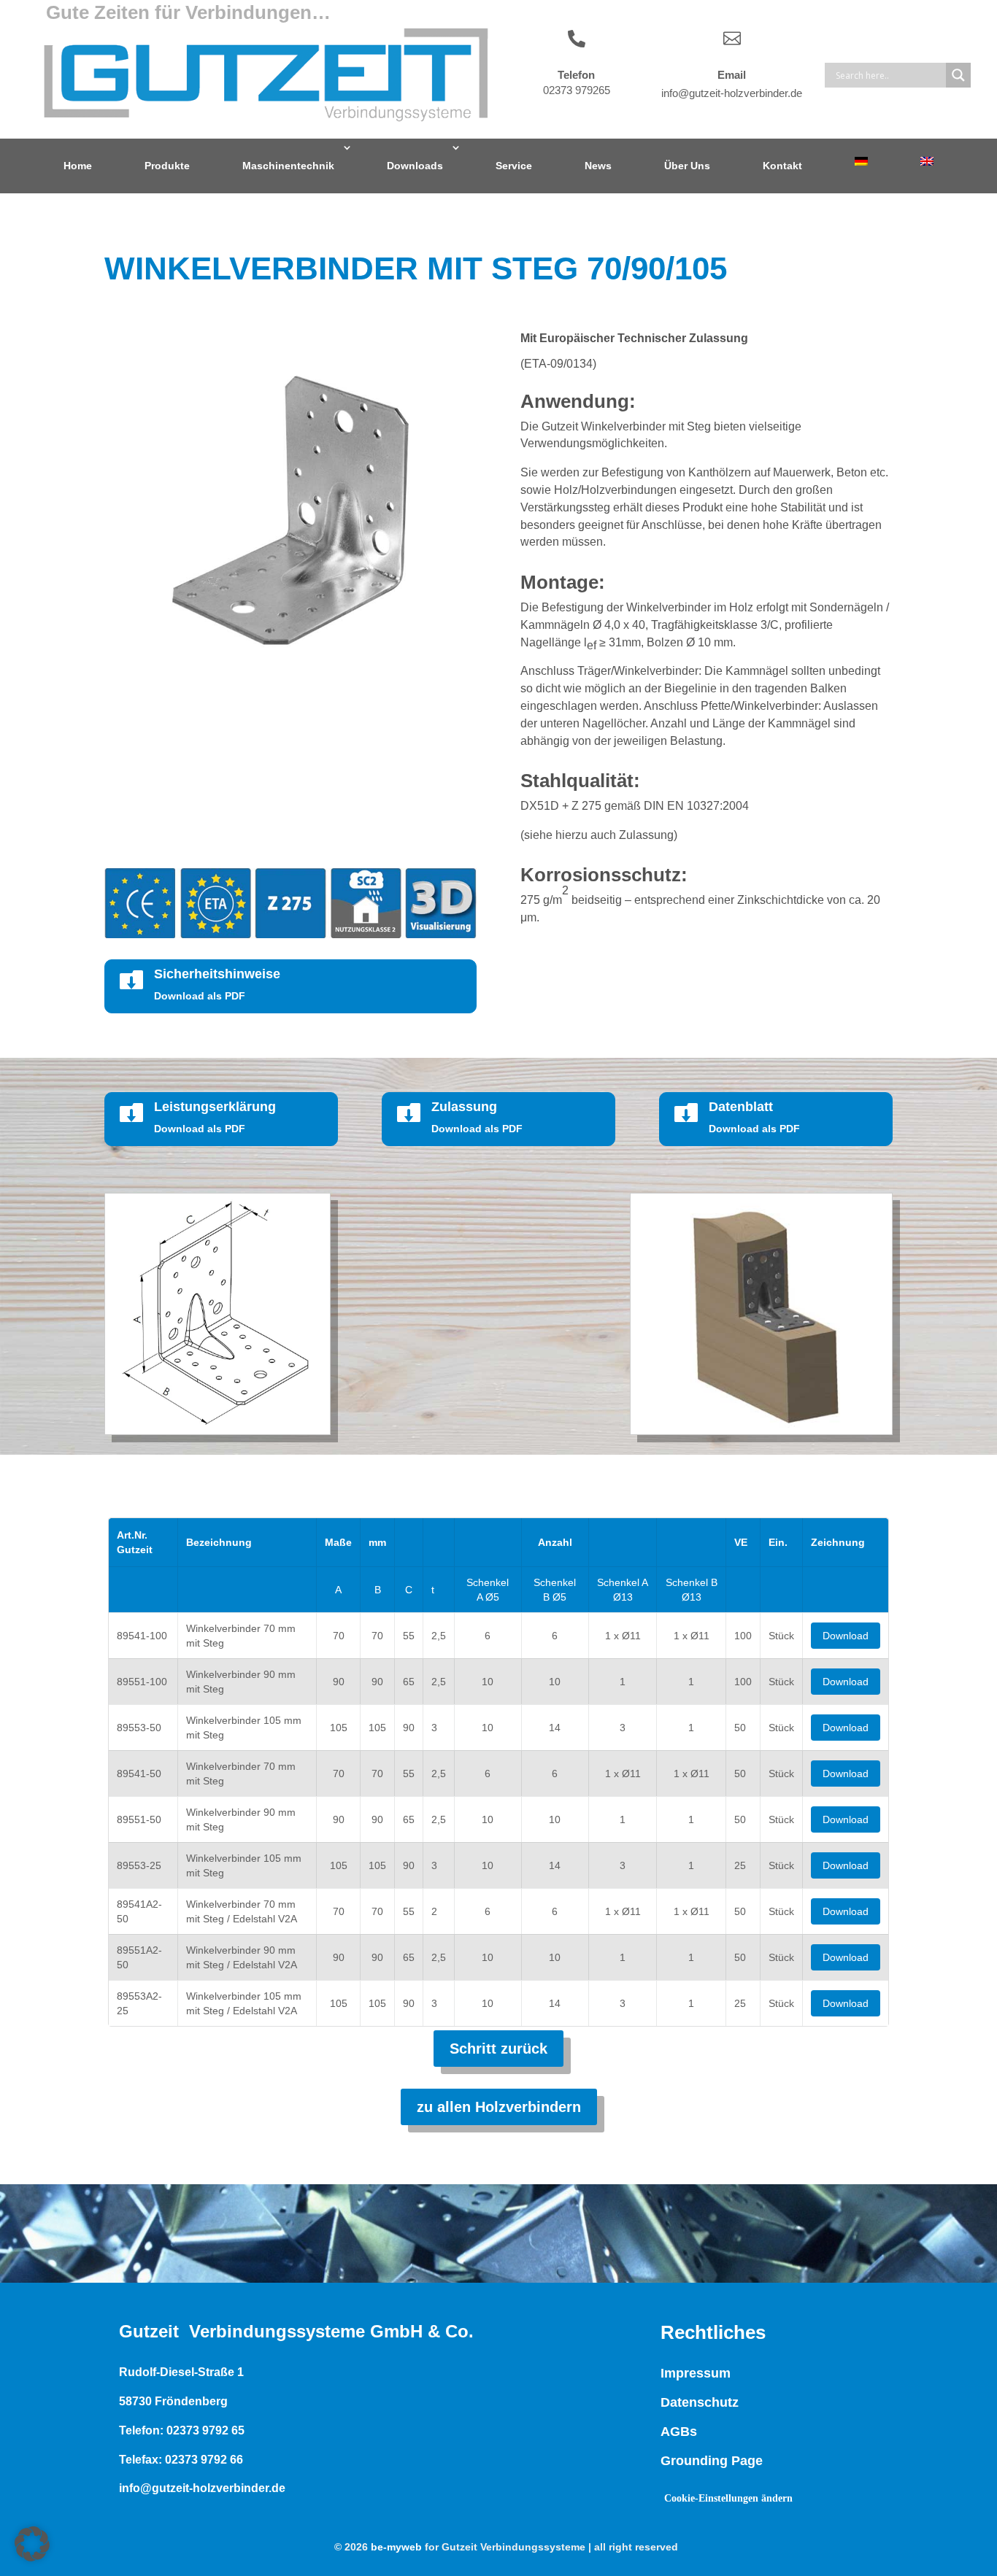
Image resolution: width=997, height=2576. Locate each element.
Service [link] (514, 166)
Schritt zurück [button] (498, 2049)
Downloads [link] (415, 166)
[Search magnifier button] (958, 75)
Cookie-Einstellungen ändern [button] (728, 2498)
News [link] (598, 166)
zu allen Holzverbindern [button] (499, 2107)
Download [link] (846, 1636)
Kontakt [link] (782, 166)
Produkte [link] (167, 166)
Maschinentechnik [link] (288, 166)
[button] (32, 2544)
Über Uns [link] (687, 166)
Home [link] (78, 166)
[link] (861, 161)
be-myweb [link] (396, 2547)
